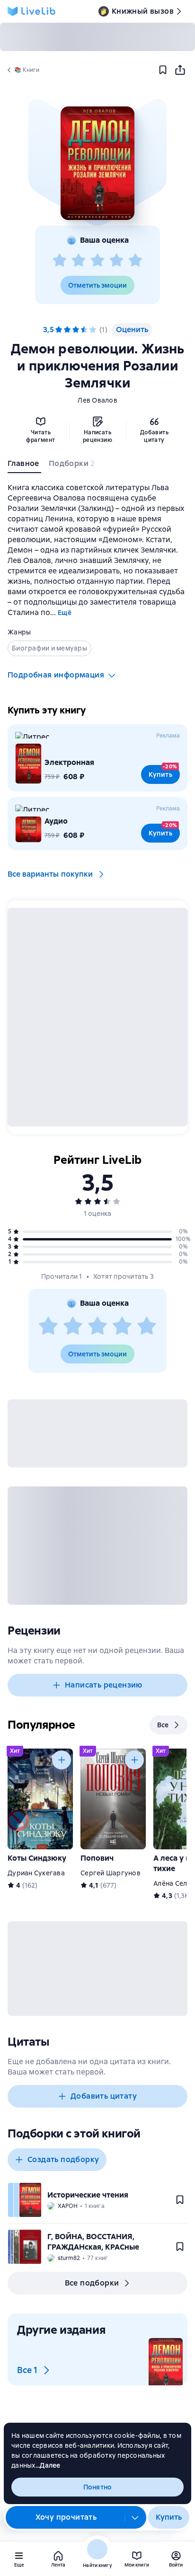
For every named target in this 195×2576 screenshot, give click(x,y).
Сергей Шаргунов (111, 1873)
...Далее (48, 2465)
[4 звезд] (116, 261)
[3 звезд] (97, 261)
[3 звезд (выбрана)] (76, 330)
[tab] (24, 466)
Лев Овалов (97, 400)
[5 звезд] (135, 261)
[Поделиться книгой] (180, 70)
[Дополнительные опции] (135, 2517)
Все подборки (92, 2283)
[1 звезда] (60, 261)
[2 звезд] (79, 261)
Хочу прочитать (66, 2517)
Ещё (65, 613)
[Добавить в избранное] (163, 70)
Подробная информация (56, 675)
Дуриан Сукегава (36, 1873)
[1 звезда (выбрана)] (59, 330)
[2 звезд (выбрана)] (67, 330)
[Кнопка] (62, 1760)
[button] (97, 163)
